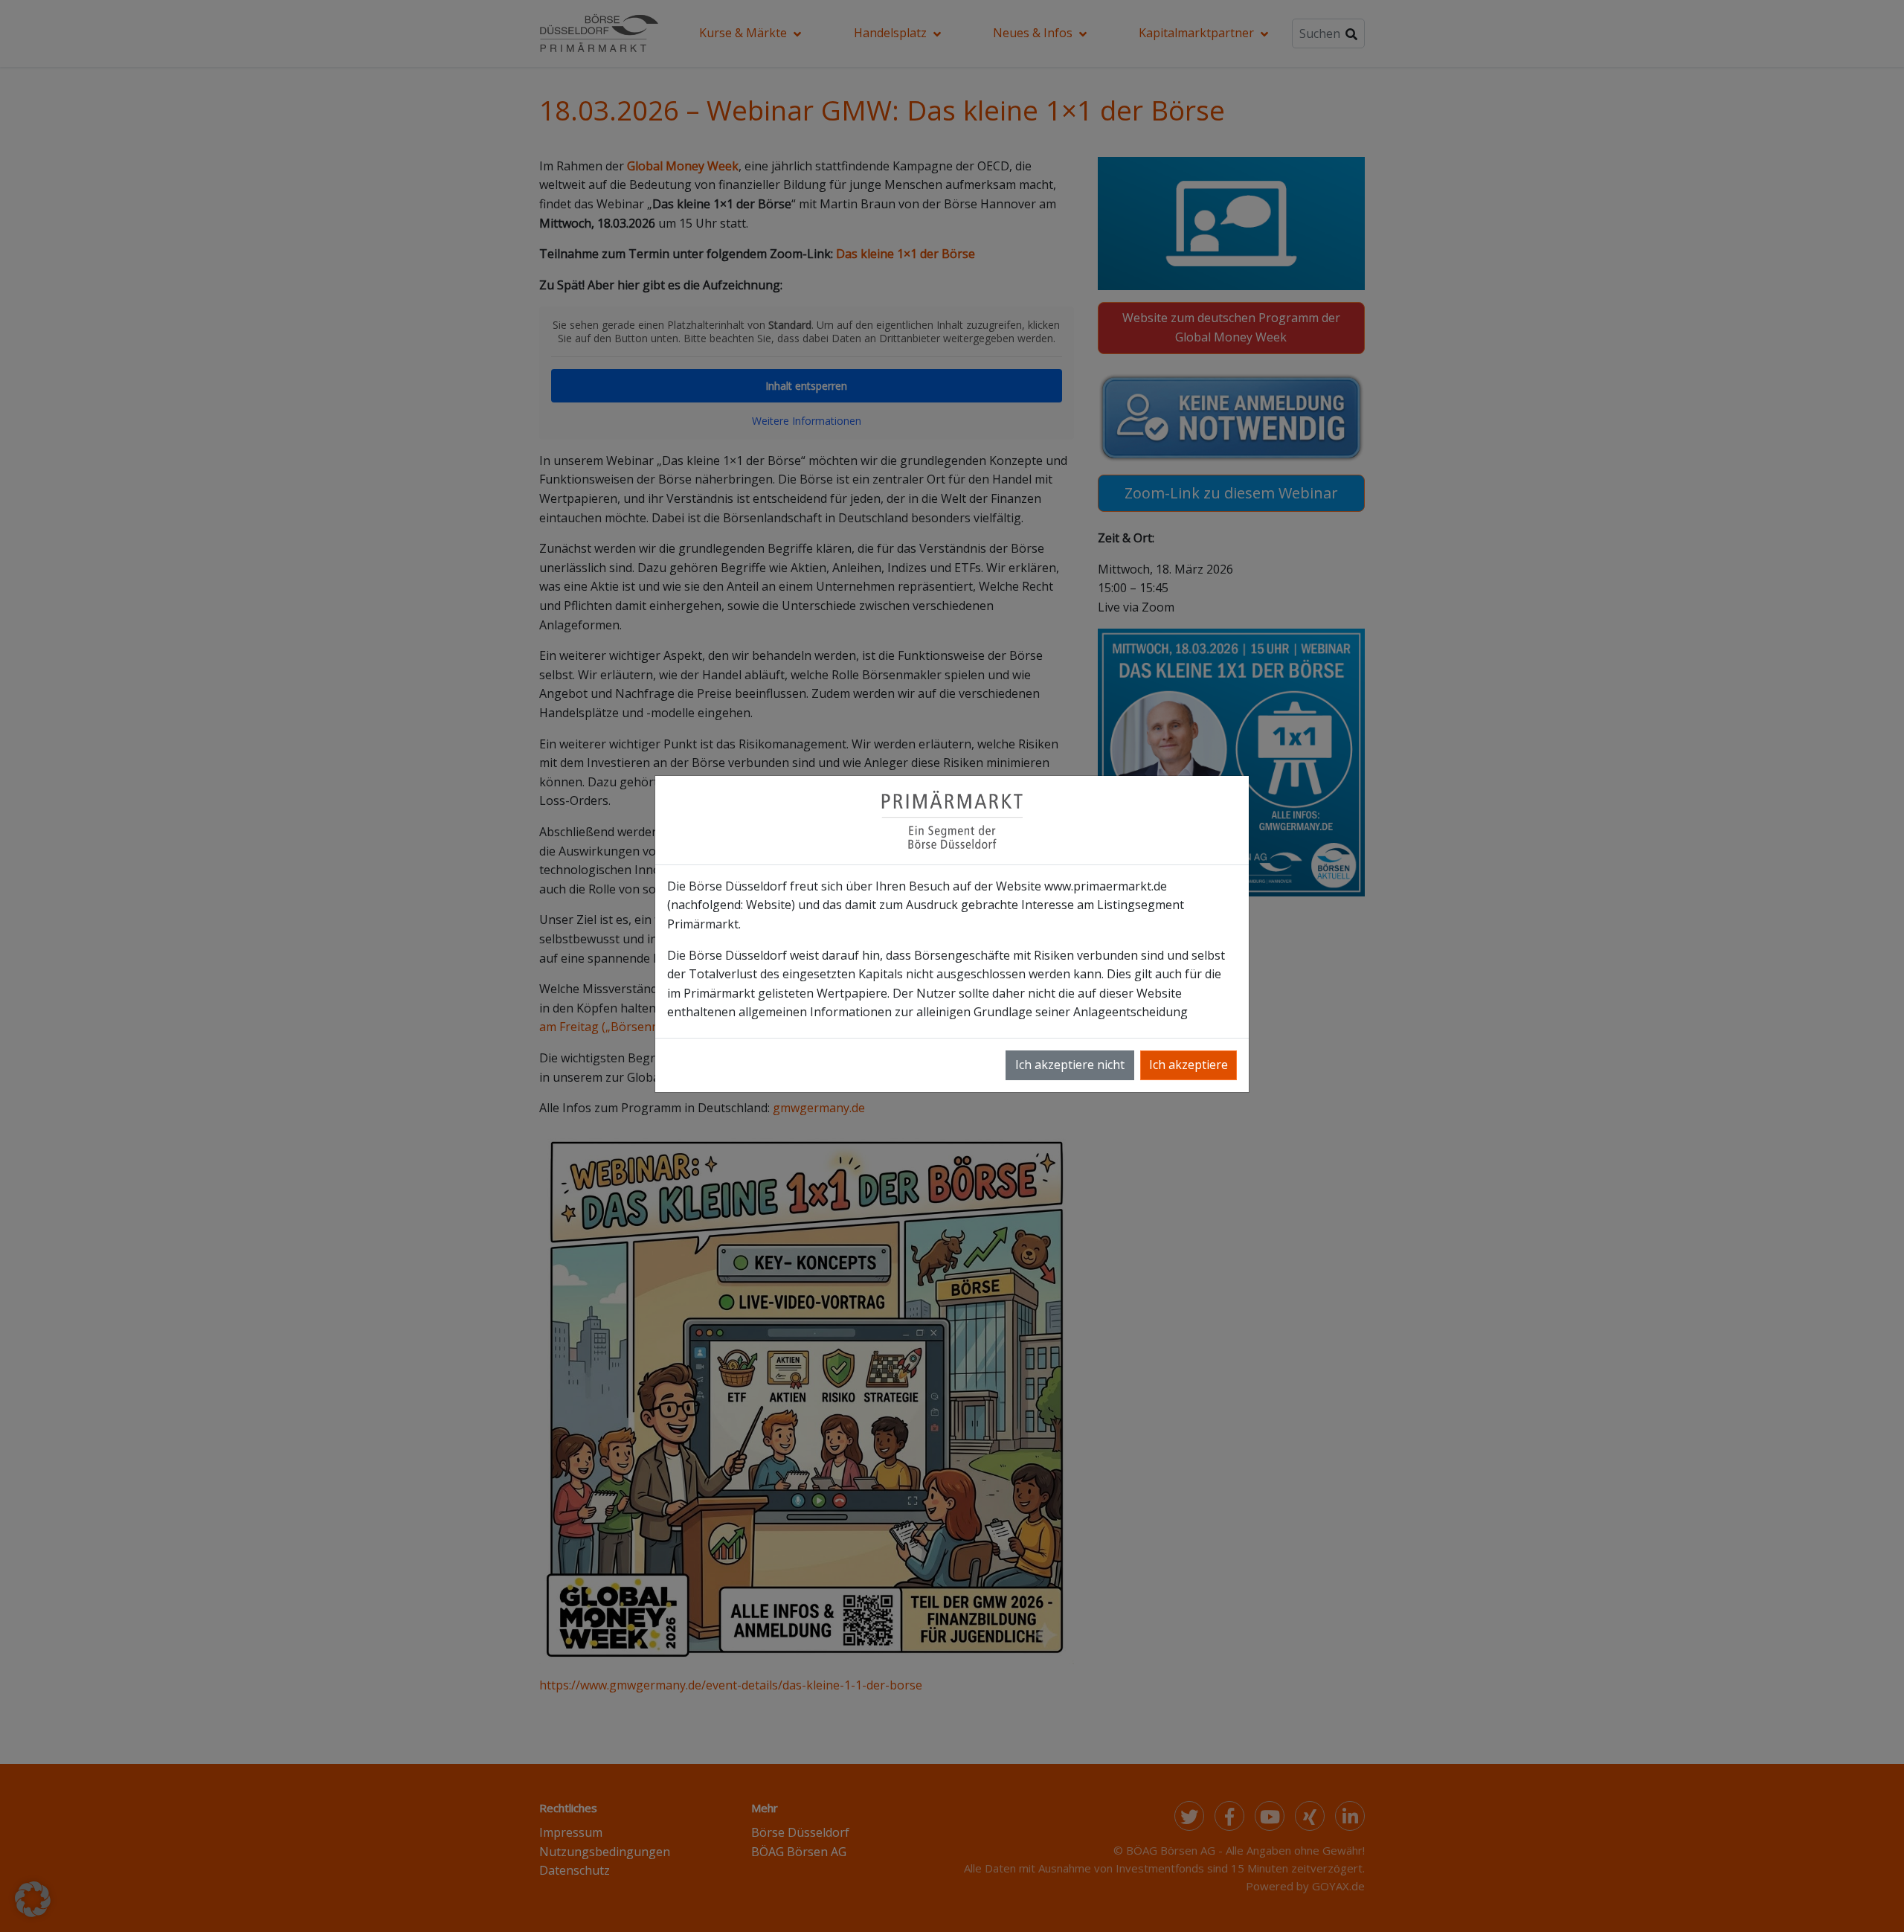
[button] (33, 1899)
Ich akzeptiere (1189, 1065)
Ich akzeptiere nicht (1070, 1065)
